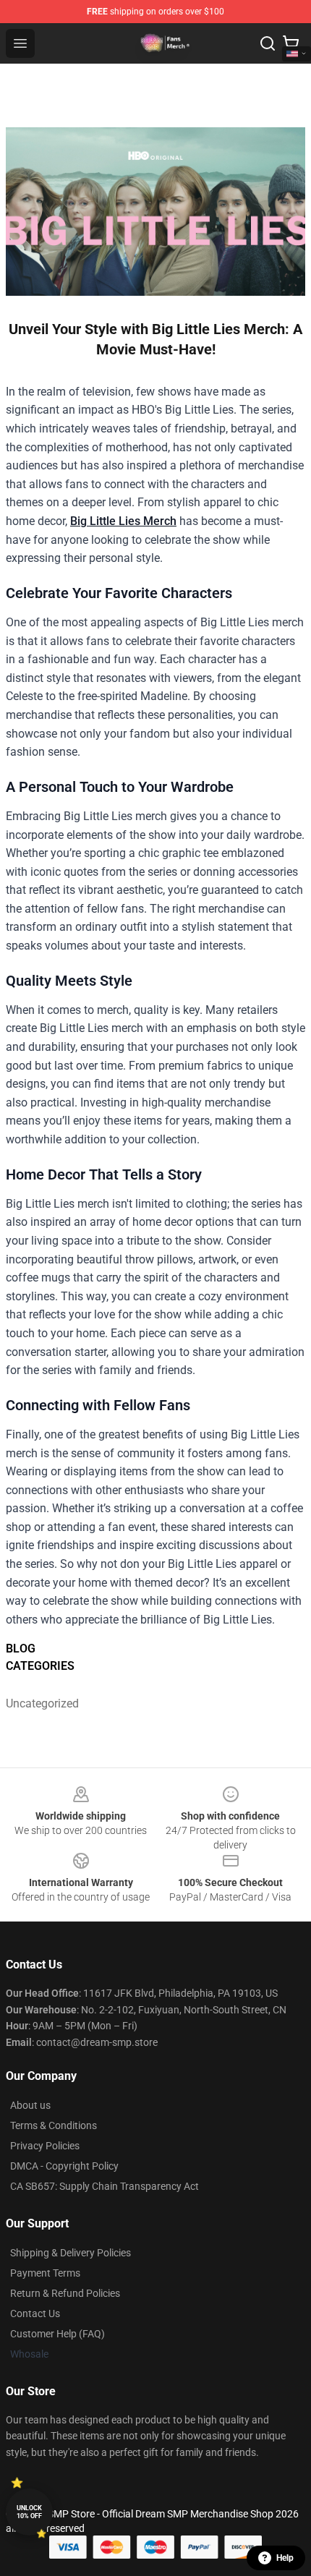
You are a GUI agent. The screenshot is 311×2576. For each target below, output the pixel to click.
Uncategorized (42, 1703)
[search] (268, 43)
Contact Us (35, 2313)
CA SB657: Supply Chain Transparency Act (105, 2186)
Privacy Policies (45, 2146)
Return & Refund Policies (65, 2293)
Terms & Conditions (54, 2125)
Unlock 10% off (29, 2512)
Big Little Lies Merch (123, 521)
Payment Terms (45, 2273)
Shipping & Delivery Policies (71, 2253)
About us (30, 2105)
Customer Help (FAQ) (57, 2334)
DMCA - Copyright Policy (64, 2166)
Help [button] (285, 2558)
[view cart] (291, 43)
